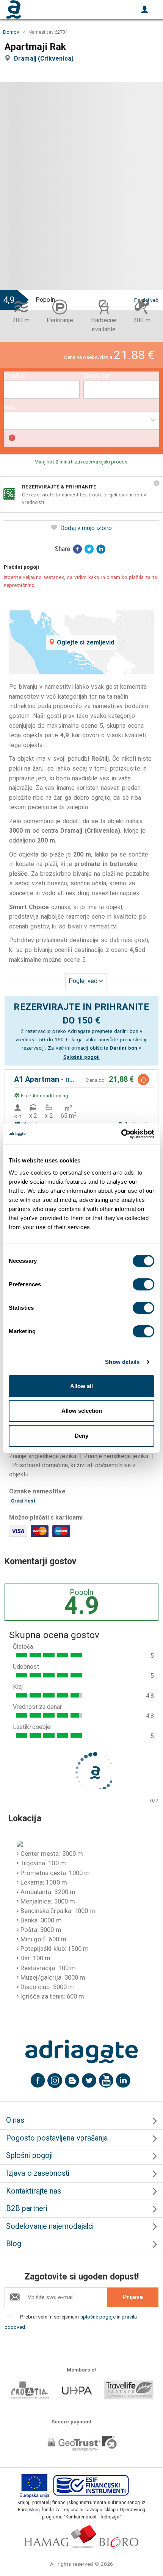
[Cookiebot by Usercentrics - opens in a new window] (121, 1134)
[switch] (143, 1284)
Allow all (81, 1386)
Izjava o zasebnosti (38, 2173)
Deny (81, 1436)
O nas (15, 2120)
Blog (14, 2244)
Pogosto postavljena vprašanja (57, 2138)
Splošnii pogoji (81, 1057)
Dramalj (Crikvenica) (45, 59)
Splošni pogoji (29, 2156)
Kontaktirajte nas (34, 2191)
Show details (122, 1362)
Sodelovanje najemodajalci (50, 2226)
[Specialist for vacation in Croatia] (81, 2052)
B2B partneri (27, 2209)
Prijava (133, 2297)
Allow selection (82, 1411)
